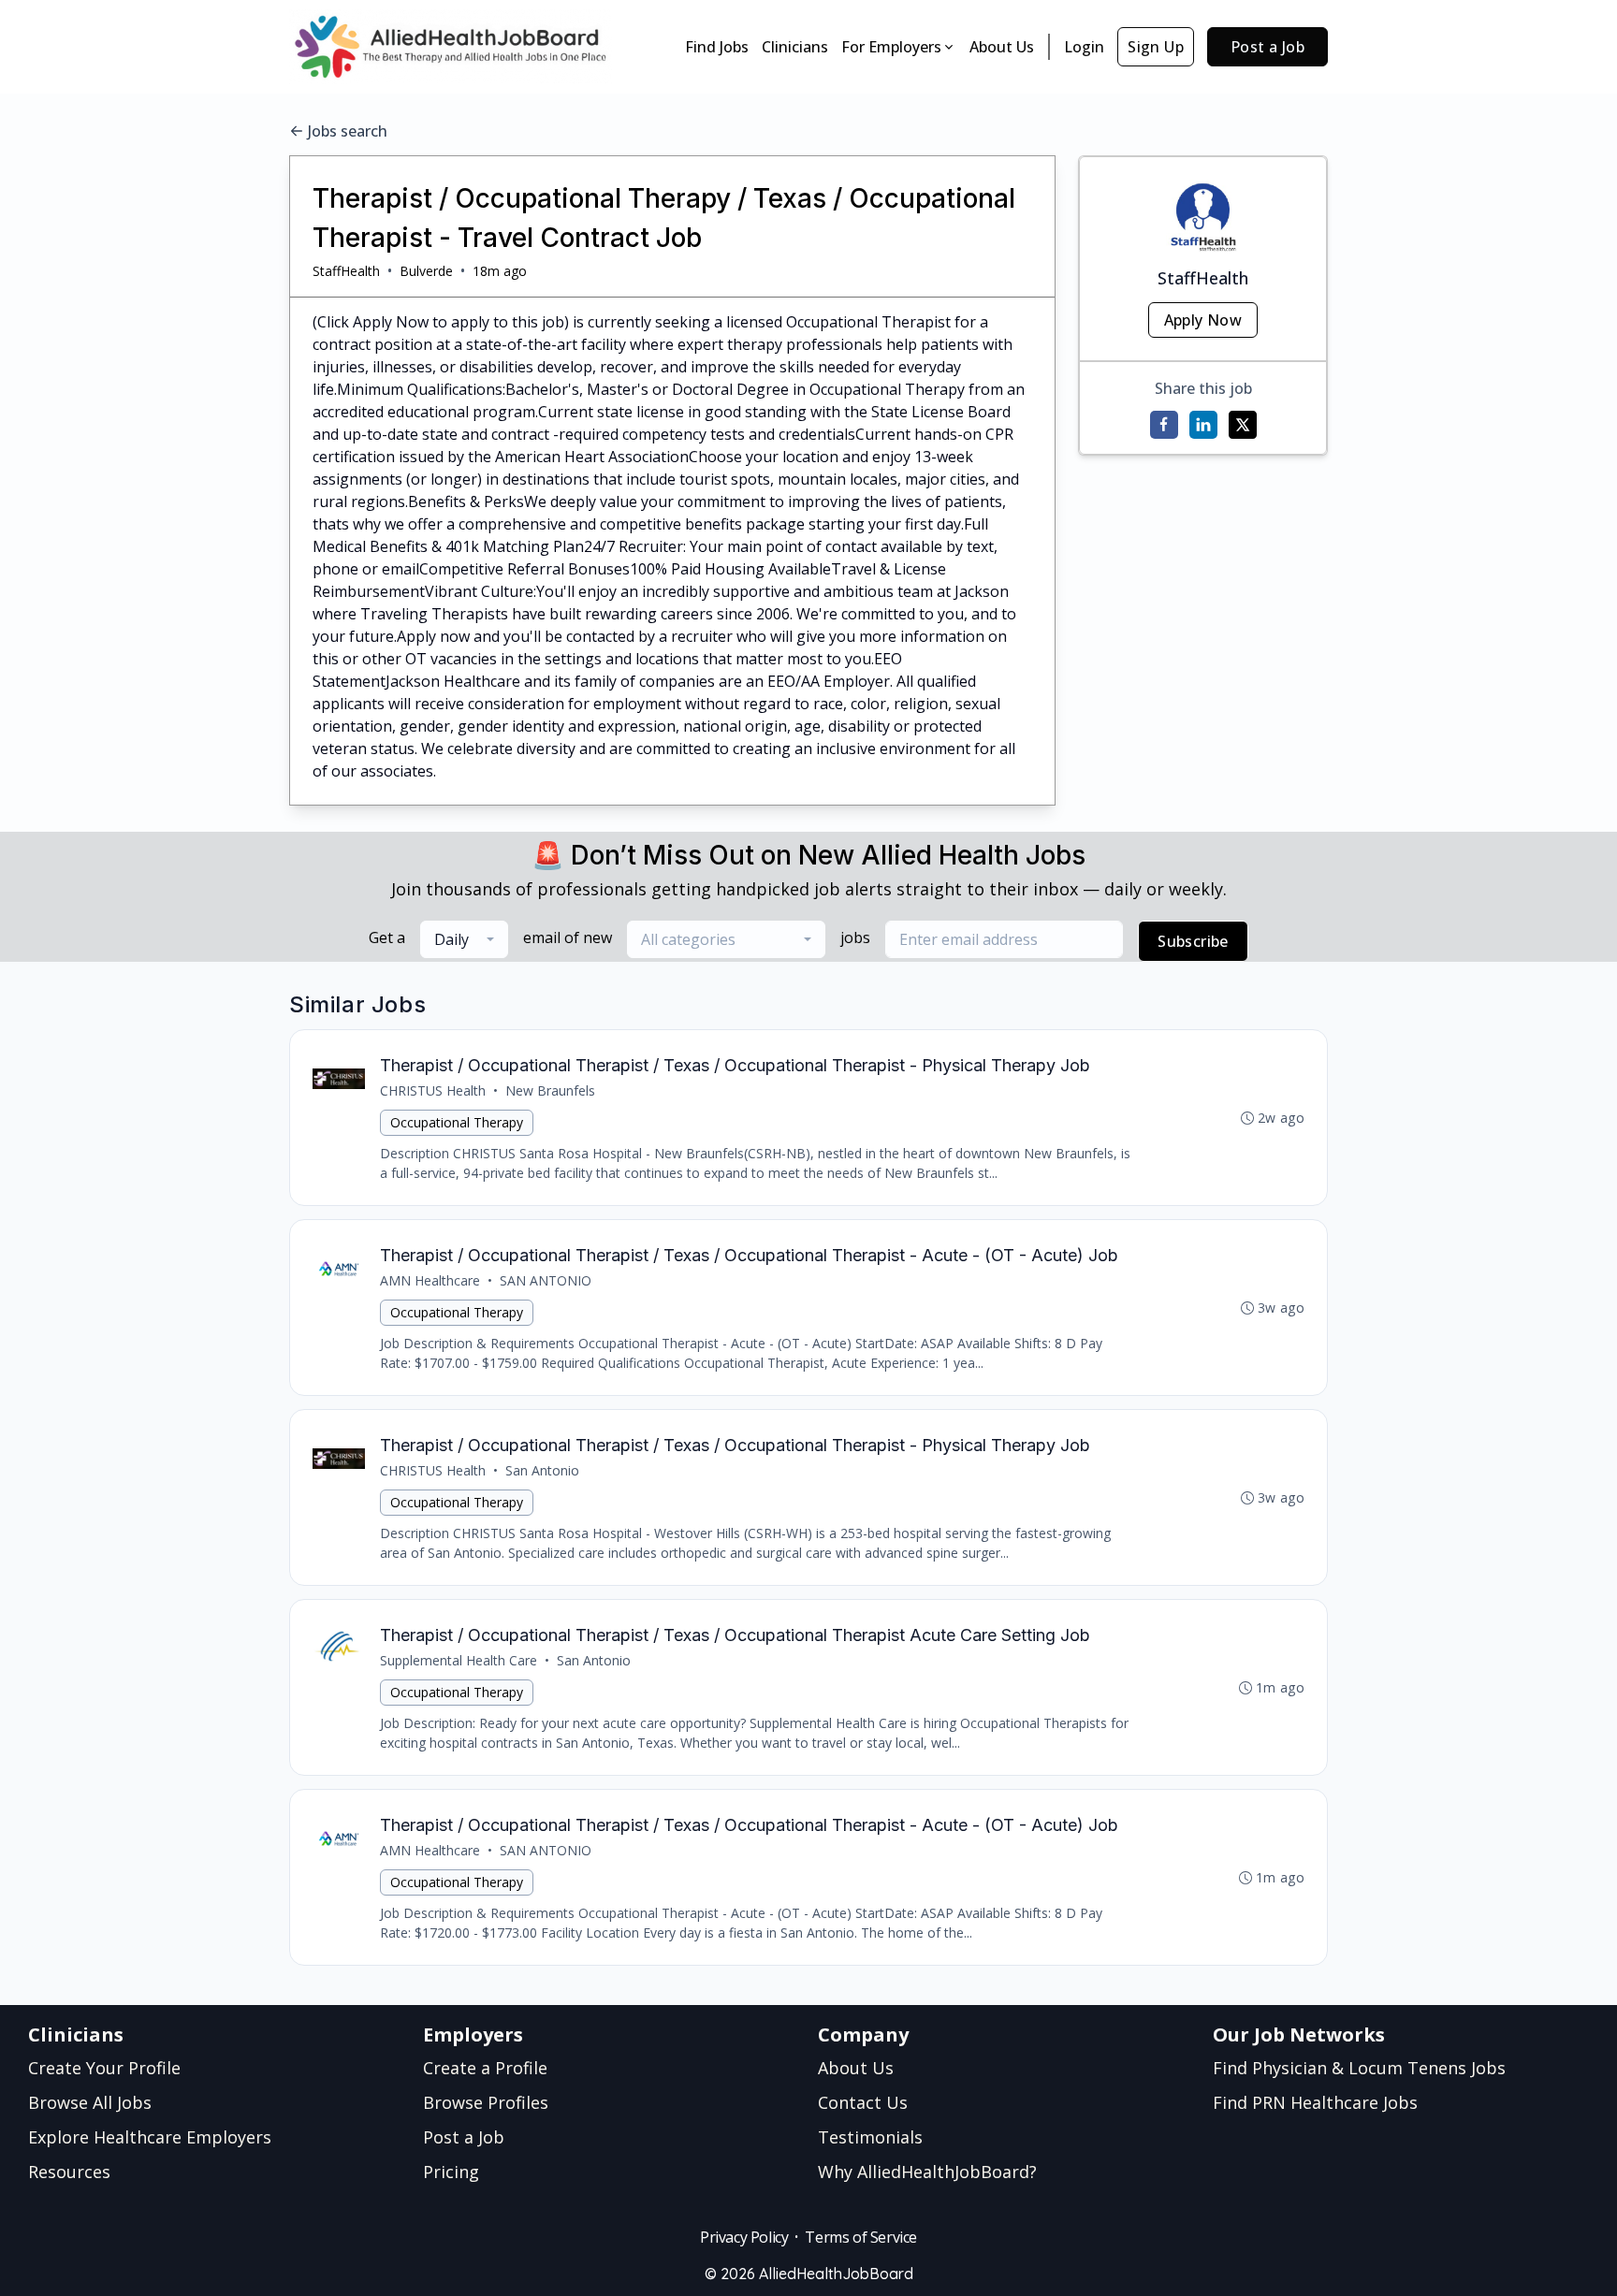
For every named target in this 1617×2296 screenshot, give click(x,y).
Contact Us (863, 2102)
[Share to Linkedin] (1203, 425)
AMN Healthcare (430, 1280)
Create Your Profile (104, 2068)
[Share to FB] (1164, 425)
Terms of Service (861, 2237)
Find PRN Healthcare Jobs (1315, 2102)
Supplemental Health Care (459, 1660)
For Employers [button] (891, 47)
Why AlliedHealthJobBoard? (927, 2172)
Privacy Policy (744, 2237)
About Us (1002, 47)
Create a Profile (485, 2068)
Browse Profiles (486, 2102)
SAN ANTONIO (546, 1280)
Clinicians (795, 47)
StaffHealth (346, 271)
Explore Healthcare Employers (150, 2137)
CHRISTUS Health (433, 1090)
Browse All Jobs (90, 2102)
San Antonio (542, 1470)
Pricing (451, 2172)
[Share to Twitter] (1243, 425)
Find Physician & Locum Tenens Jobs (1359, 2068)
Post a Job (1267, 47)
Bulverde (426, 271)
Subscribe (1193, 941)
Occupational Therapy (457, 1122)
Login (1084, 47)
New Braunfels (550, 1090)
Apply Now (1203, 320)
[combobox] (464, 939)
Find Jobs (717, 47)
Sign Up (1156, 47)
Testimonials (870, 2137)
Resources (69, 2172)
